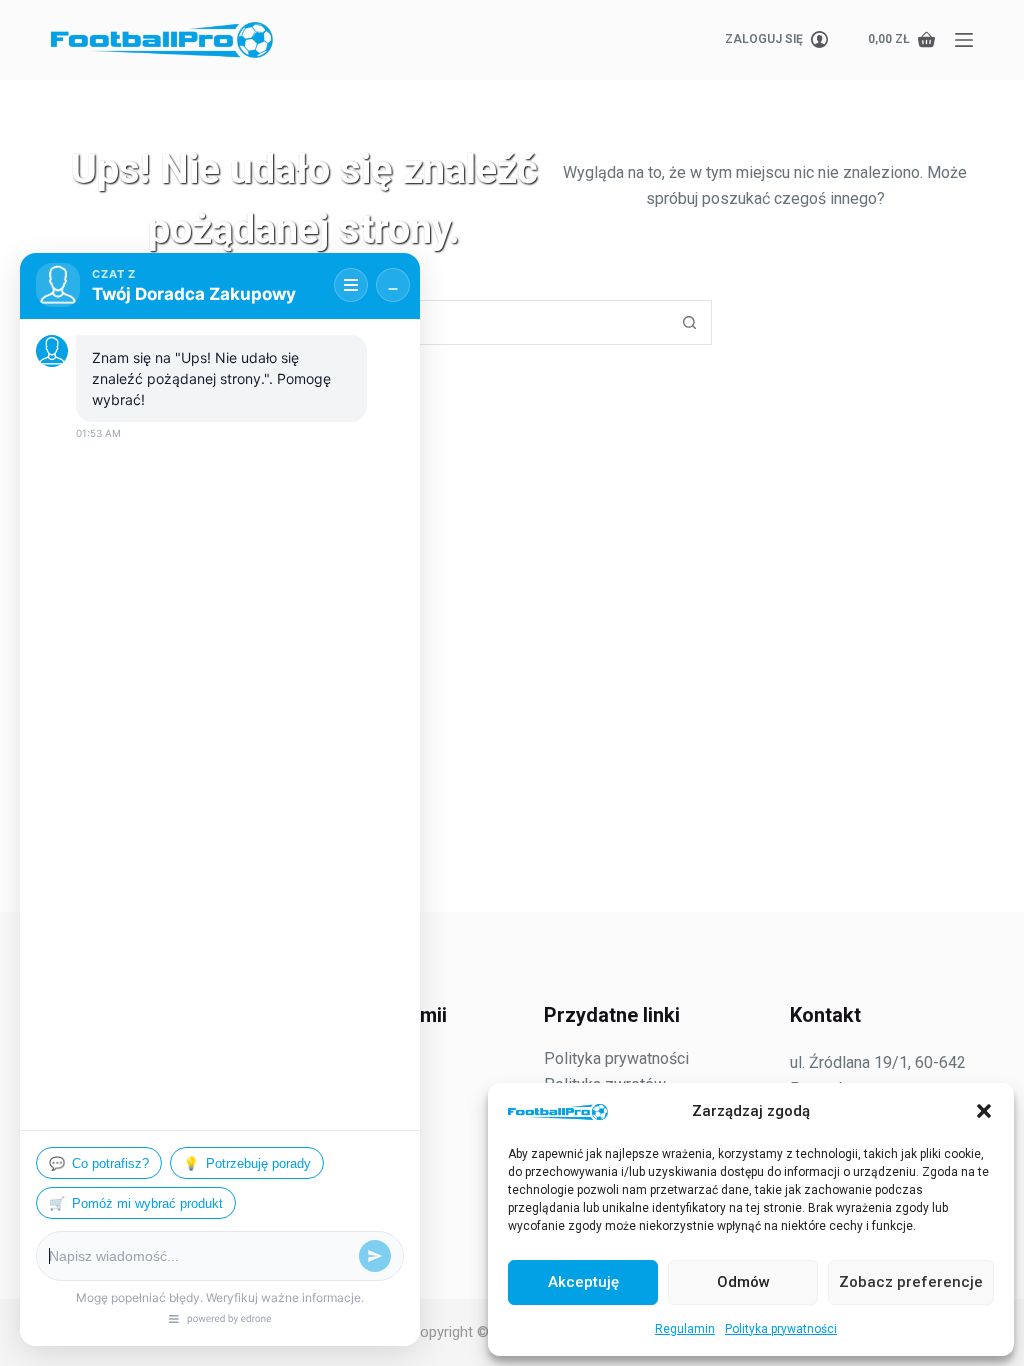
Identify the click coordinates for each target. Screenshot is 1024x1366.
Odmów (743, 1282)
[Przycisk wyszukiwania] (689, 322)
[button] (984, 1111)
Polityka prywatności (781, 1329)
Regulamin (685, 1329)
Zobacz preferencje (911, 1282)
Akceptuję (583, 1282)
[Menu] (964, 40)
